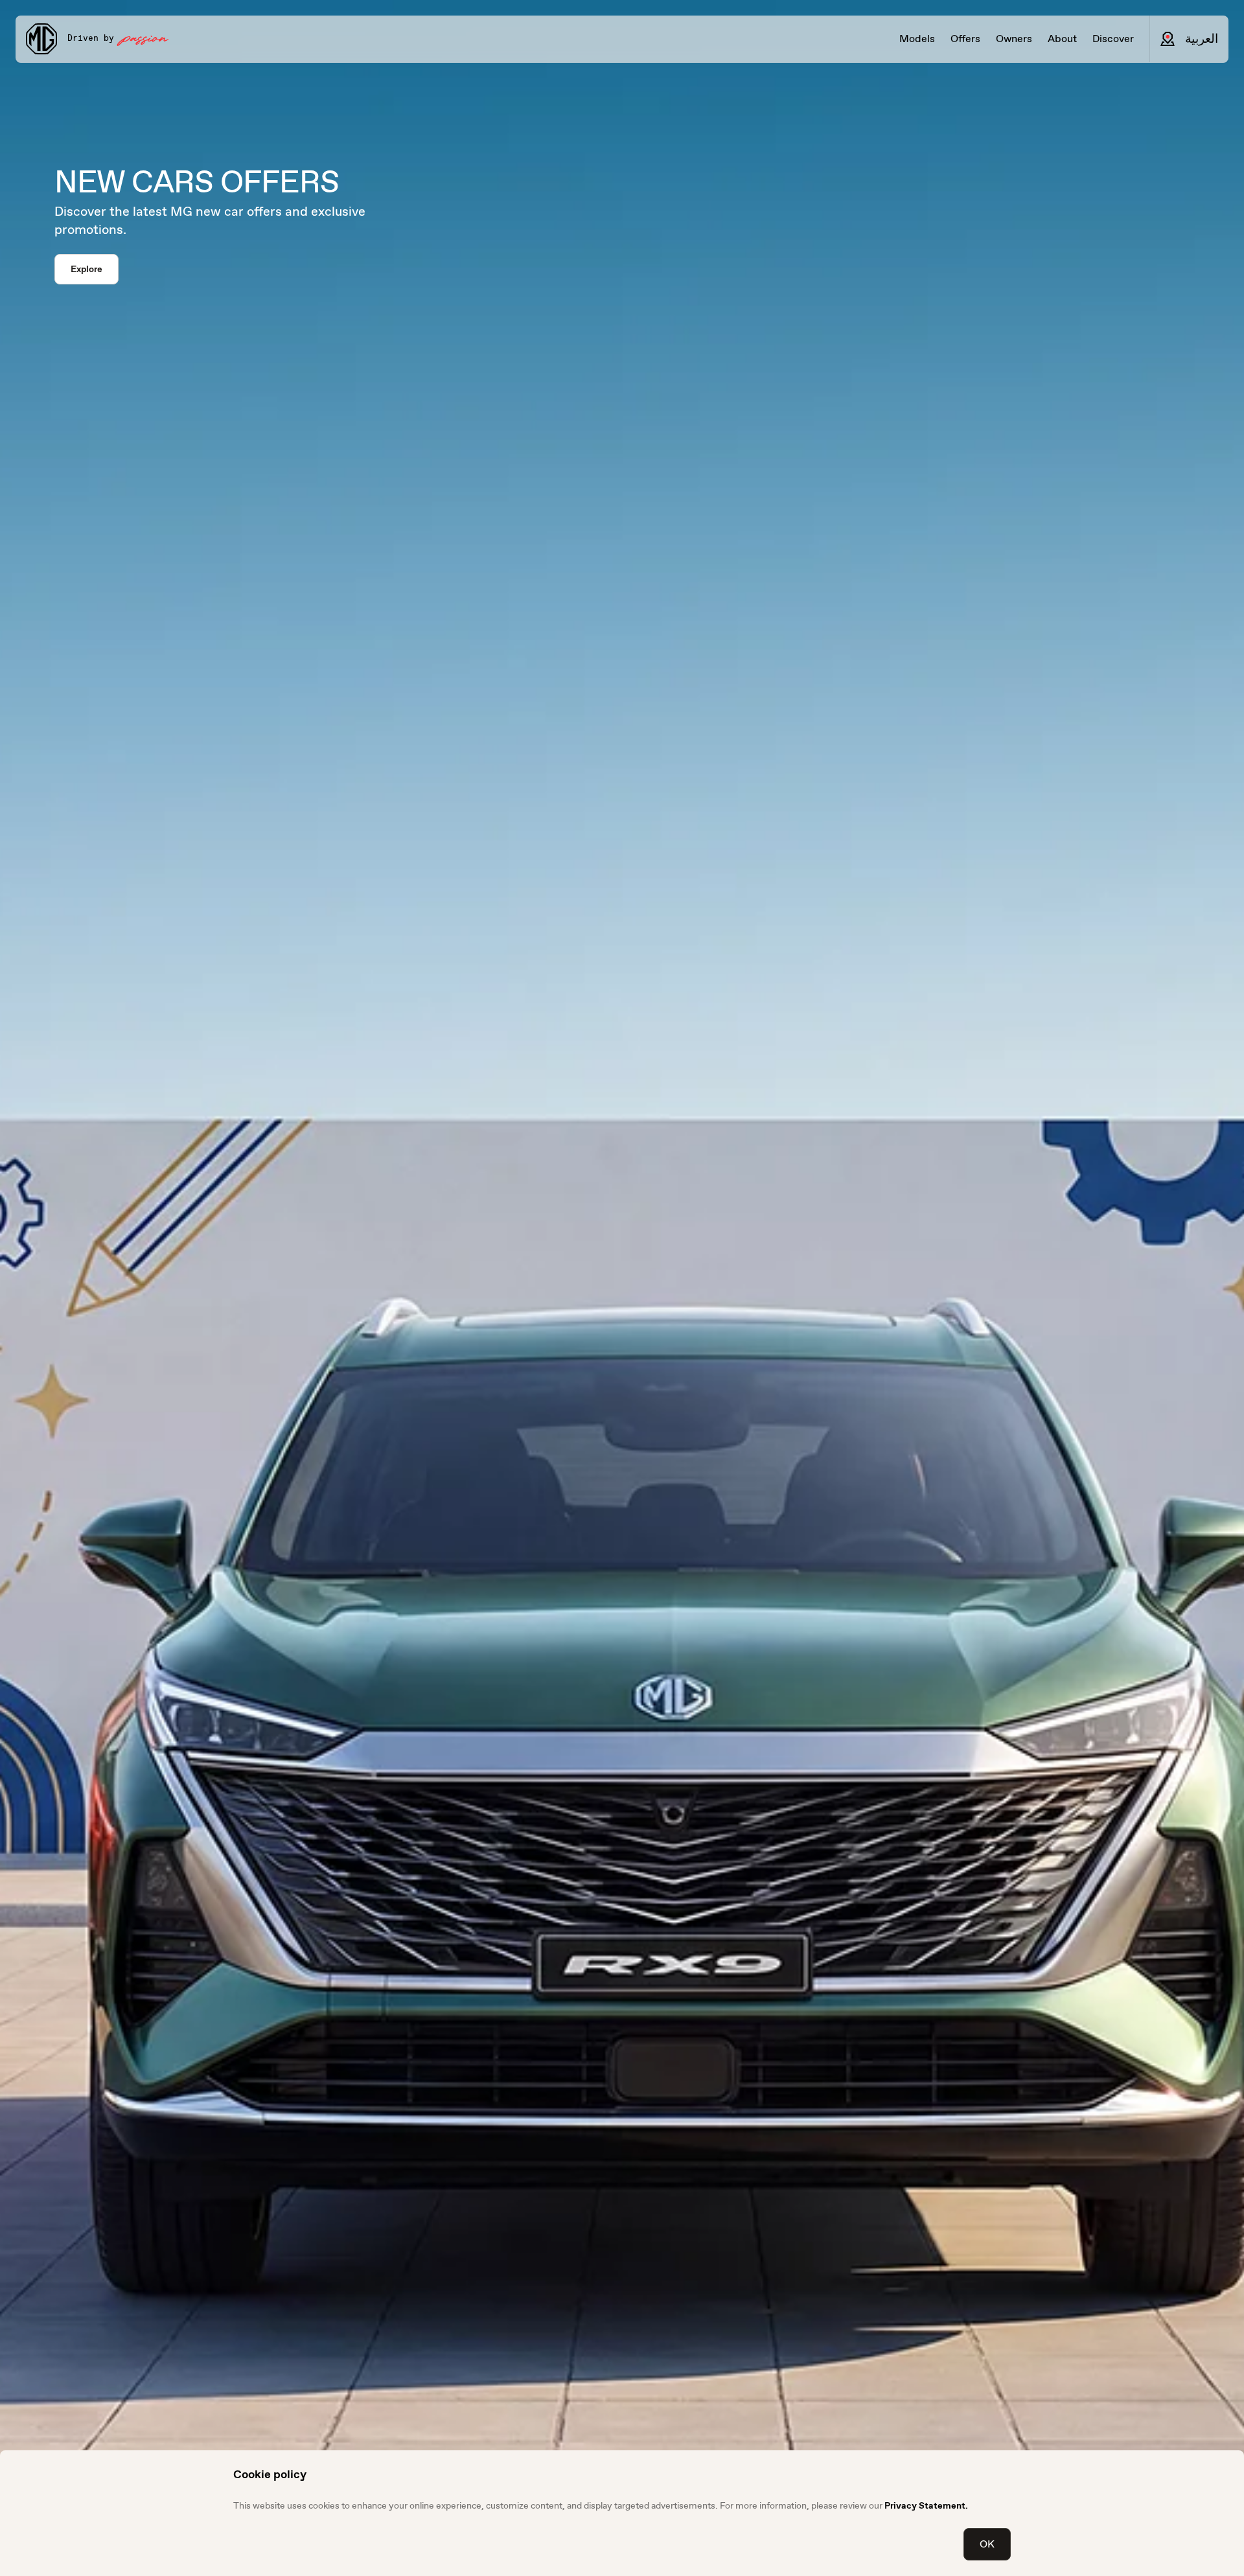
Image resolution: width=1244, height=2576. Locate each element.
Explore (86, 269)
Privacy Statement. (926, 2505)
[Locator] (1168, 39)
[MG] (41, 39)
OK (987, 2544)
